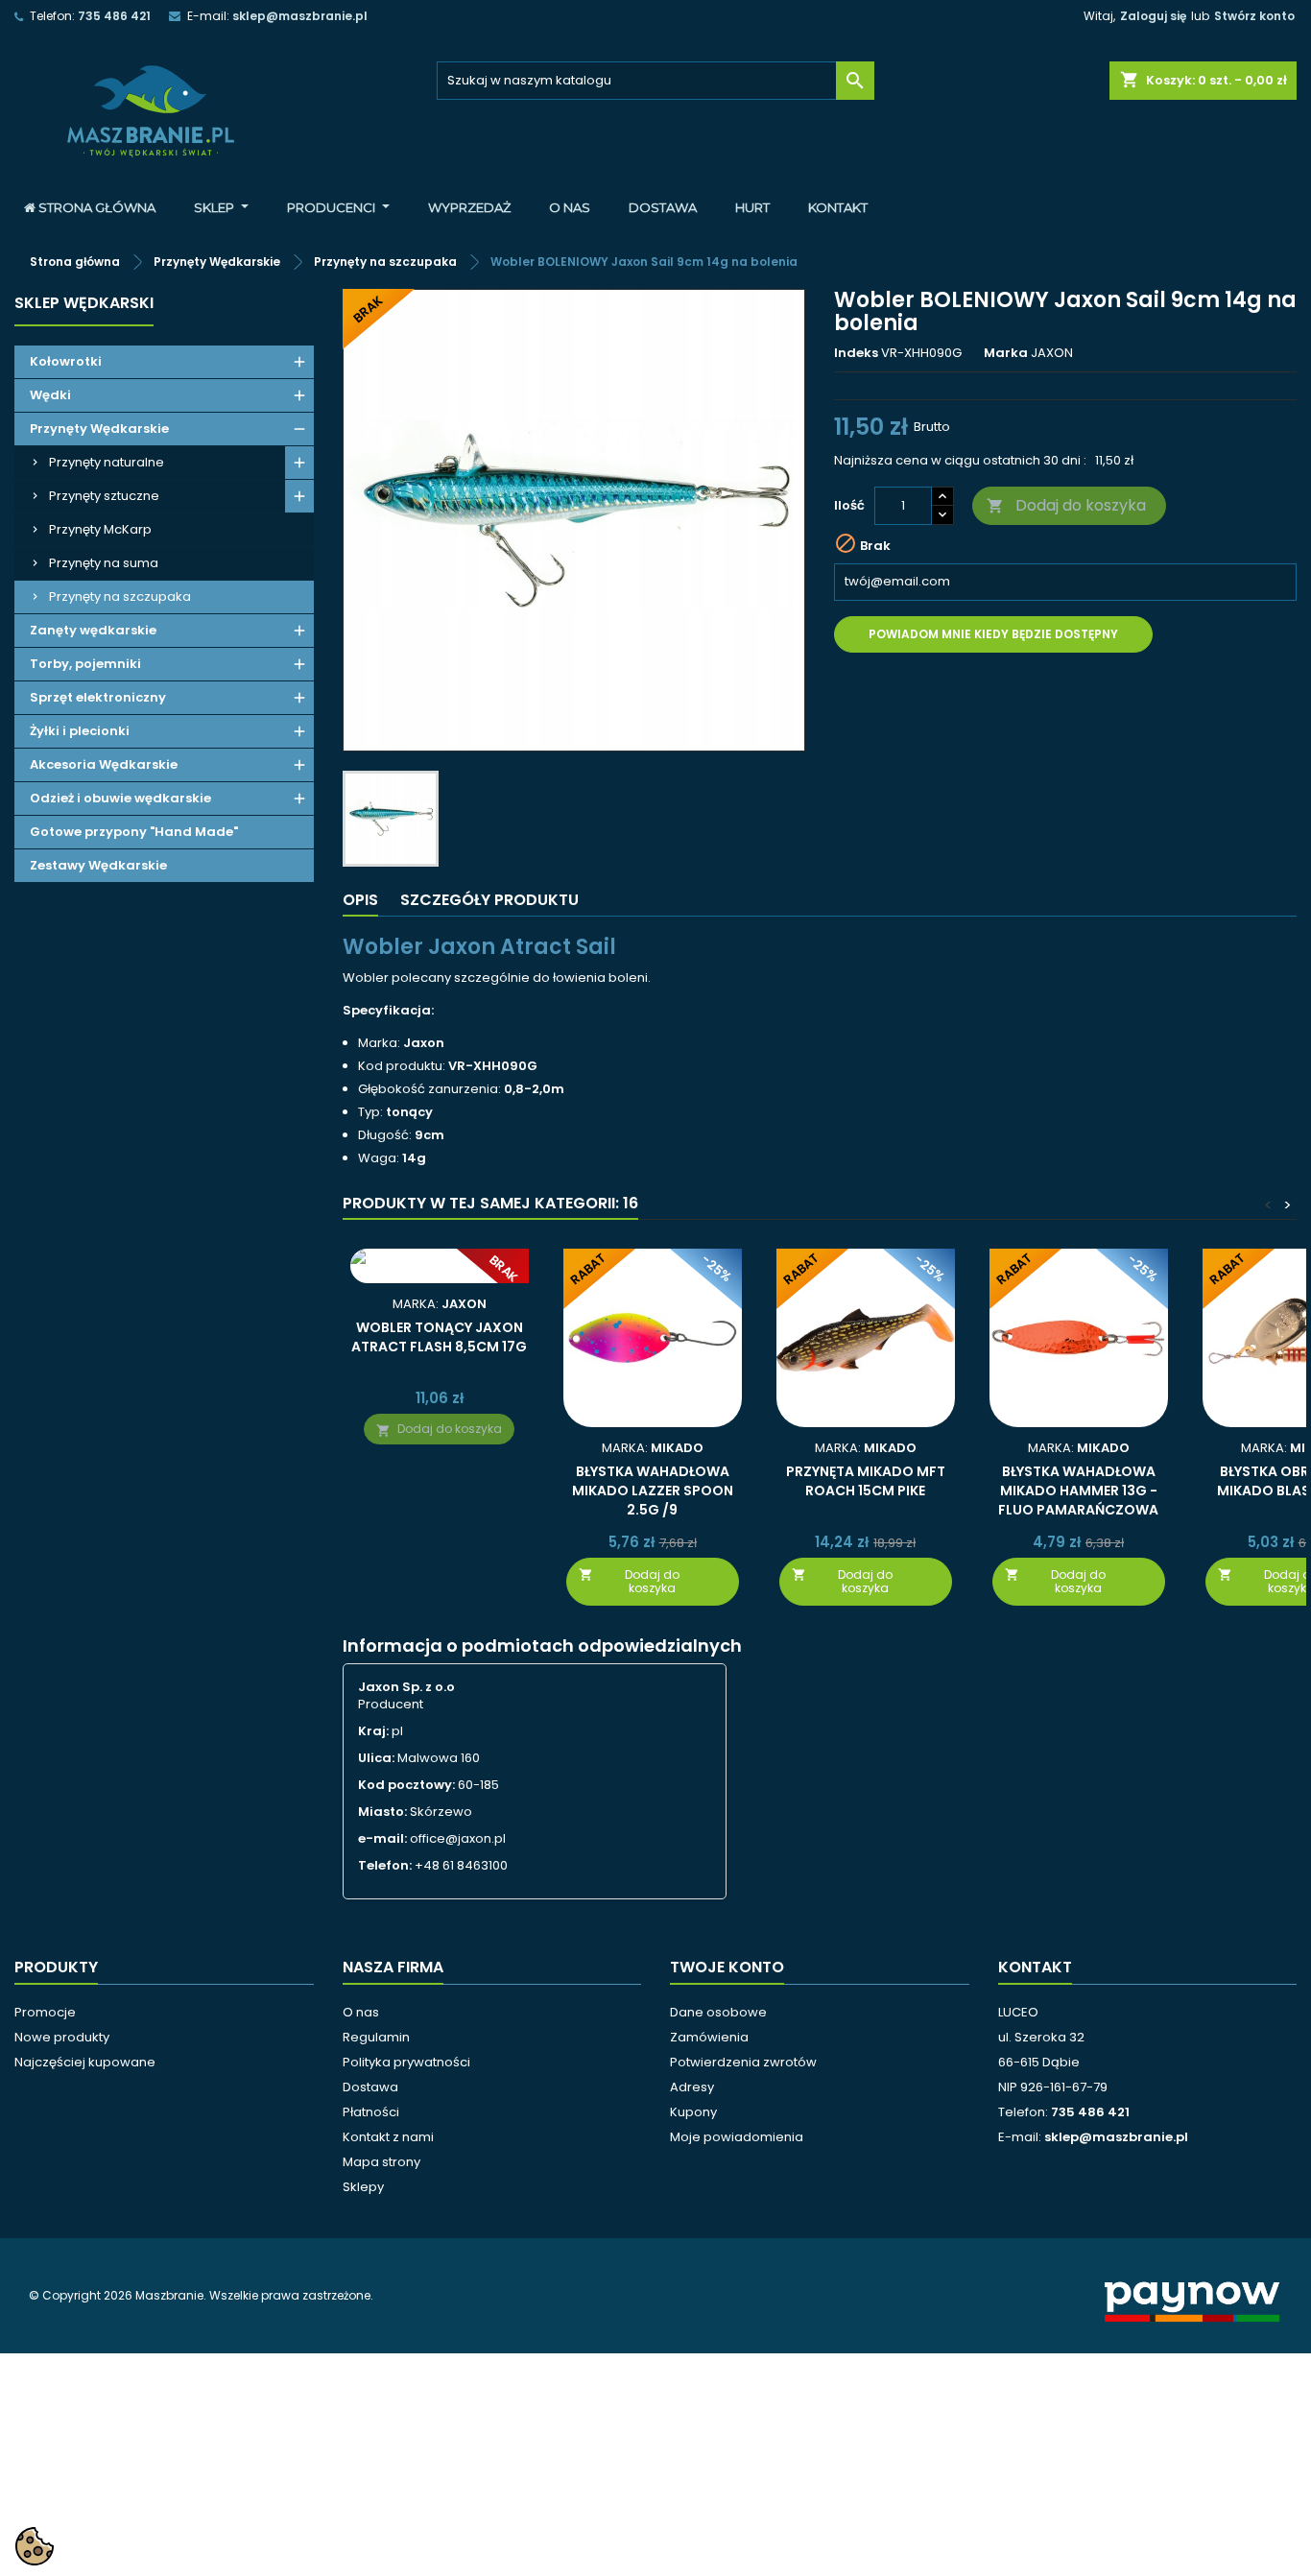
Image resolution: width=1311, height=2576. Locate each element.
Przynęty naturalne (107, 462)
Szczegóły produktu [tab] (489, 900)
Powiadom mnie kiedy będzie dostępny (993, 634)
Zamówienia (709, 2037)
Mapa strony (381, 2162)
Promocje (45, 2012)
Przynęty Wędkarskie (99, 429)
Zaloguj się (1153, 16)
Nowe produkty (62, 2037)
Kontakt (1035, 1967)
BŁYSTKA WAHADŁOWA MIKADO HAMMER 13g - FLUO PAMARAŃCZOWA (1078, 1491)
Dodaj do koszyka (1066, 505)
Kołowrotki (66, 361)
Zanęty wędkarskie (93, 630)
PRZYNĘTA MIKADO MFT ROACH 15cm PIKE (866, 1481)
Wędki (50, 395)
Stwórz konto (1254, 16)
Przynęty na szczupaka (120, 596)
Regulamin (376, 2037)
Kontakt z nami (388, 2137)
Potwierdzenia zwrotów (743, 2062)
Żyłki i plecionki (80, 731)
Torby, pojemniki (85, 664)
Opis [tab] (360, 900)
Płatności (371, 2112)
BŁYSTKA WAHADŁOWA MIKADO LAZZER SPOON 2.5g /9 (653, 1491)
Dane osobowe (718, 2012)
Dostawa (370, 2087)
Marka (1006, 353)
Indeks (856, 353)
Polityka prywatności (406, 2062)
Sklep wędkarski (84, 303)
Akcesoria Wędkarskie (104, 764)
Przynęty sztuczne (104, 496)
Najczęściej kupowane (85, 2062)
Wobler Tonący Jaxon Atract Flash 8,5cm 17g (439, 1337)
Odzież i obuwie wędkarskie (120, 798)
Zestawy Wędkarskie (98, 865)
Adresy (692, 2087)
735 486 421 (114, 16)
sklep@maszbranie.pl (300, 16)
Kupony (693, 2112)
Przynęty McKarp (100, 529)
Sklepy (363, 2187)
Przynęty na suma (104, 563)
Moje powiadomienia (737, 2137)
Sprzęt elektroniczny (98, 697)
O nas (361, 2012)
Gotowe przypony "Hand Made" (134, 832)
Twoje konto (727, 1967)
